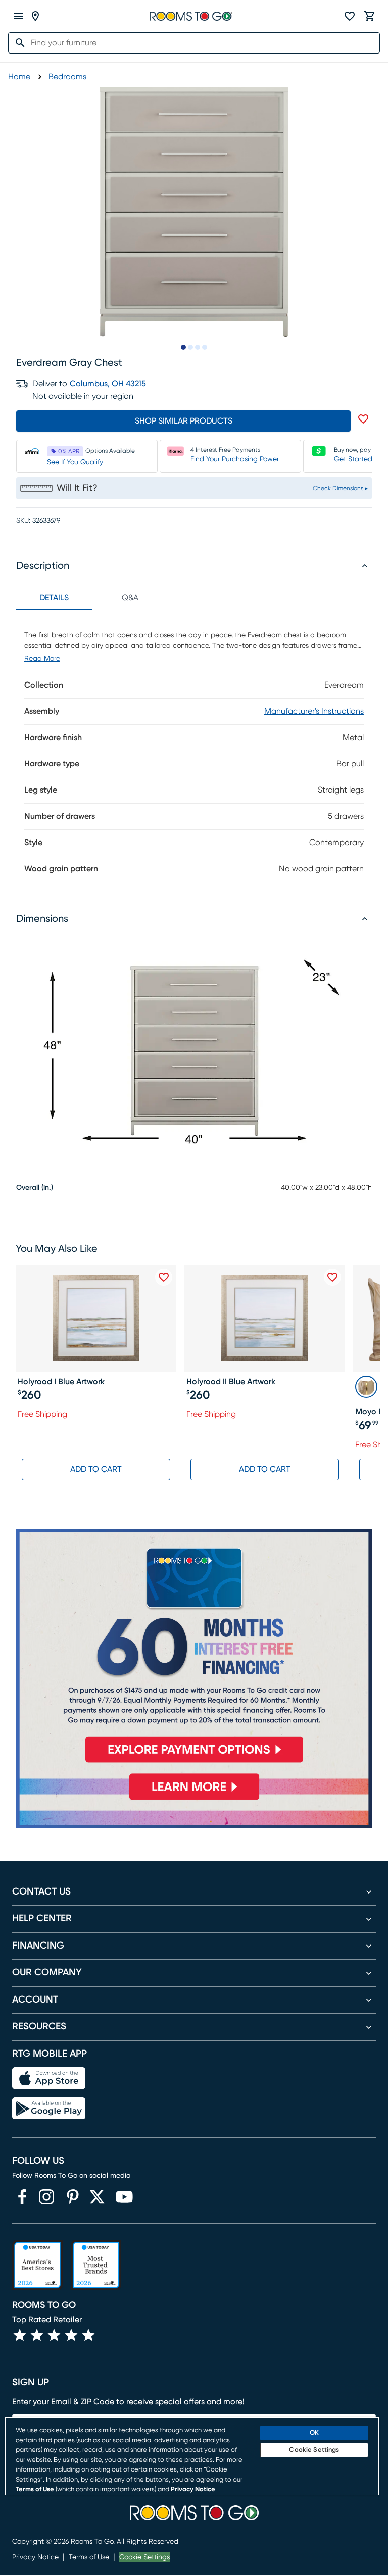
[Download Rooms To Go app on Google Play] (49, 2109)
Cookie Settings (144, 2557)
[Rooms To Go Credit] (194, 1650)
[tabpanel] (194, 750)
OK (314, 2433)
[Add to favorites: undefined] (363, 419)
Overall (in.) (35, 1188)
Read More (42, 659)
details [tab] (54, 598)
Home (19, 77)
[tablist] (92, 598)
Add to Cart (96, 1469)
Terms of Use (89, 2557)
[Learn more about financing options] (194, 1799)
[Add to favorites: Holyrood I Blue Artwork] (164, 1277)
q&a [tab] (130, 598)
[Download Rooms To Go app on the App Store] (49, 2078)
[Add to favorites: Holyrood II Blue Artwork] (332, 1277)
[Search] (17, 43)
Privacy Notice (35, 2557)
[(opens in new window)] (22, 2197)
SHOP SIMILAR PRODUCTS (184, 421)
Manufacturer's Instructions (314, 711)
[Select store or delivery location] (35, 16)
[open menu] (18, 16)
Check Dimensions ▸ (340, 488)
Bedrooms (67, 77)
